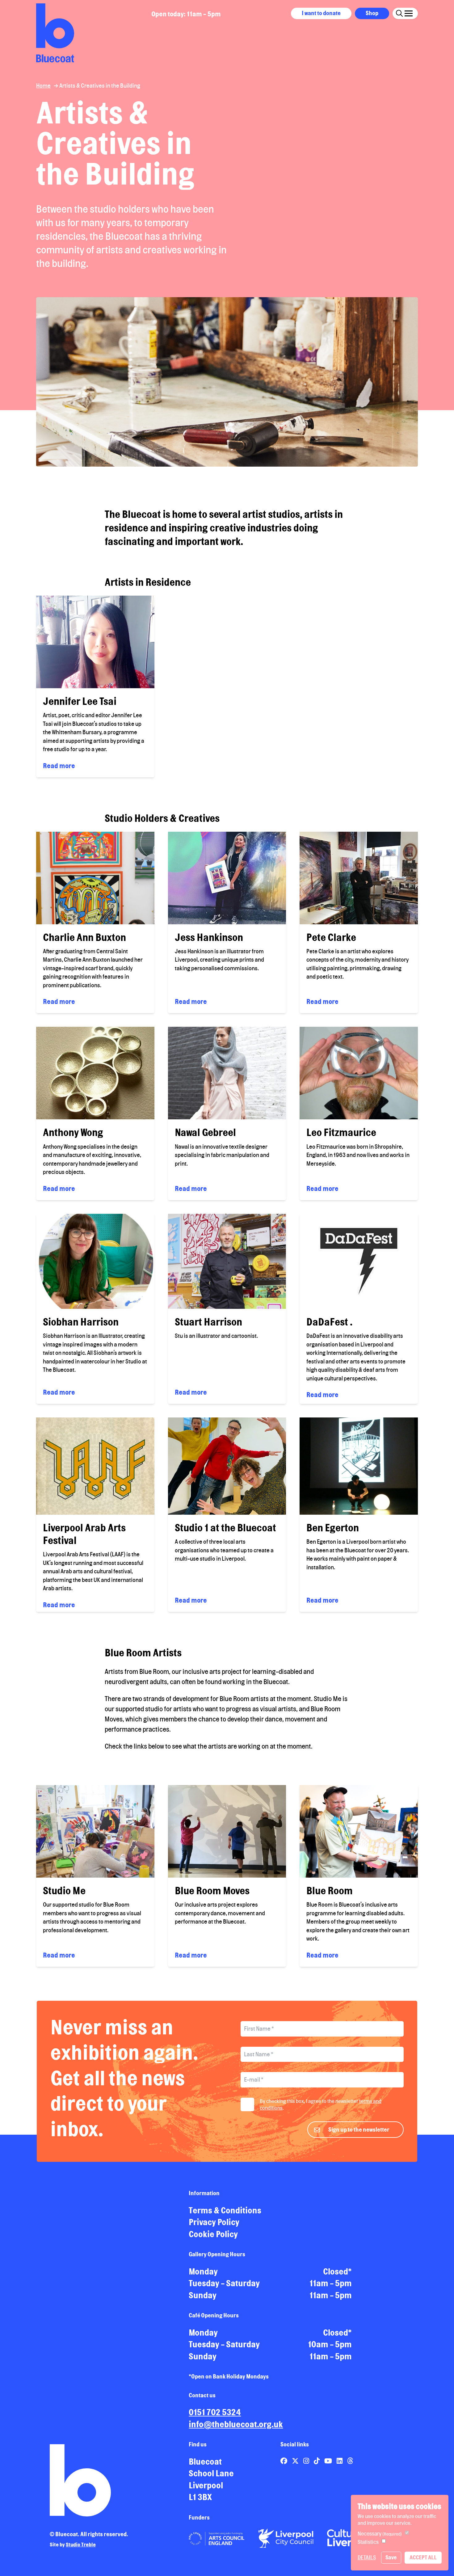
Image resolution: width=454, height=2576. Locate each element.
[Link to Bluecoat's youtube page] (329, 2461)
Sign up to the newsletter (359, 2129)
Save (391, 2557)
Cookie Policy (213, 2234)
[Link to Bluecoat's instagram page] (307, 2461)
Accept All (423, 2557)
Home (43, 85)
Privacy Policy (214, 2222)
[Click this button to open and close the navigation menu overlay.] (409, 12)
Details (367, 2557)
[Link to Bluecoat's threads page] (350, 2461)
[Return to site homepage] (55, 33)
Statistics (368, 2542)
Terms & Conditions (225, 2210)
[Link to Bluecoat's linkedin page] (340, 2461)
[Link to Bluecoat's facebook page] (284, 2461)
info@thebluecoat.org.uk (236, 2424)
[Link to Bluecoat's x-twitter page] (296, 2461)
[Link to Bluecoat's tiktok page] (317, 2461)
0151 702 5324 (215, 2412)
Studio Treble (81, 2545)
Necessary (380, 2534)
